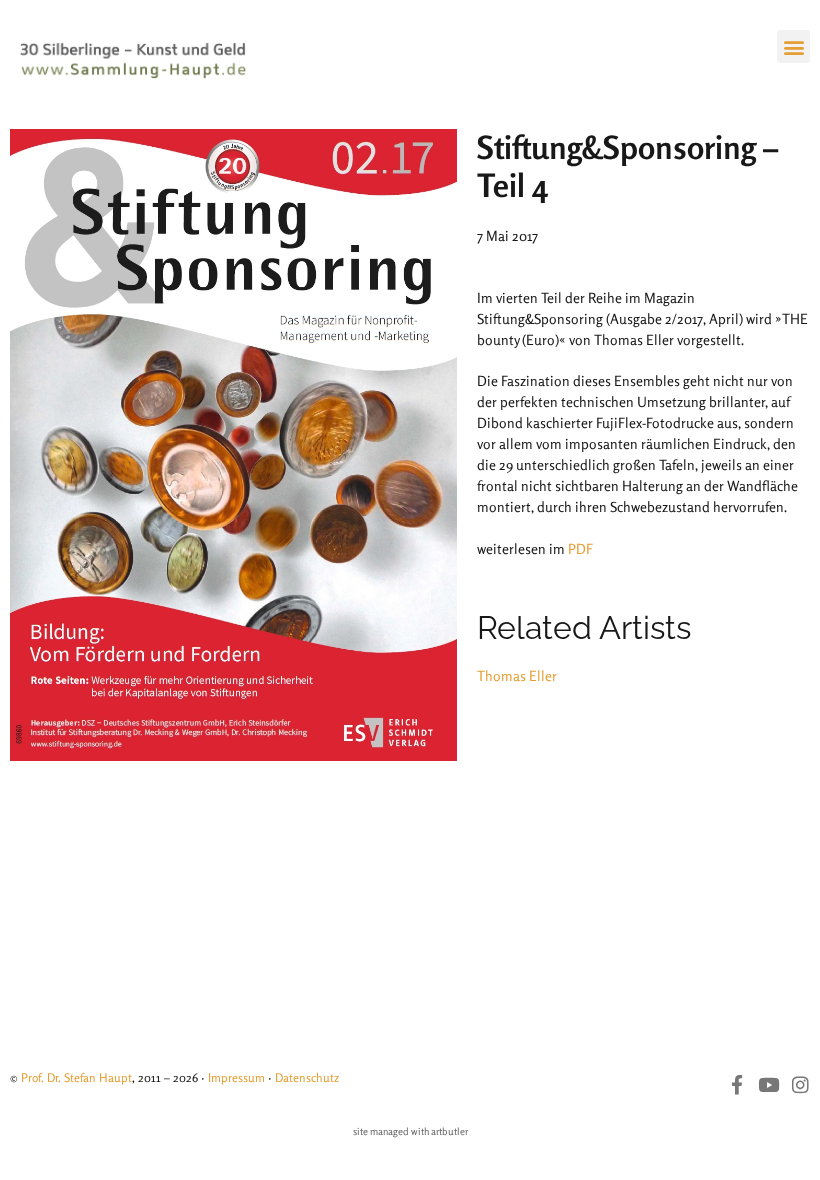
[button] (793, 46)
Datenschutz (307, 1077)
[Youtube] (768, 1084)
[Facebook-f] (736, 1084)
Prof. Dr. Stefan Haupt (76, 1077)
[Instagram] (800, 1084)
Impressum (236, 1077)
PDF (580, 548)
